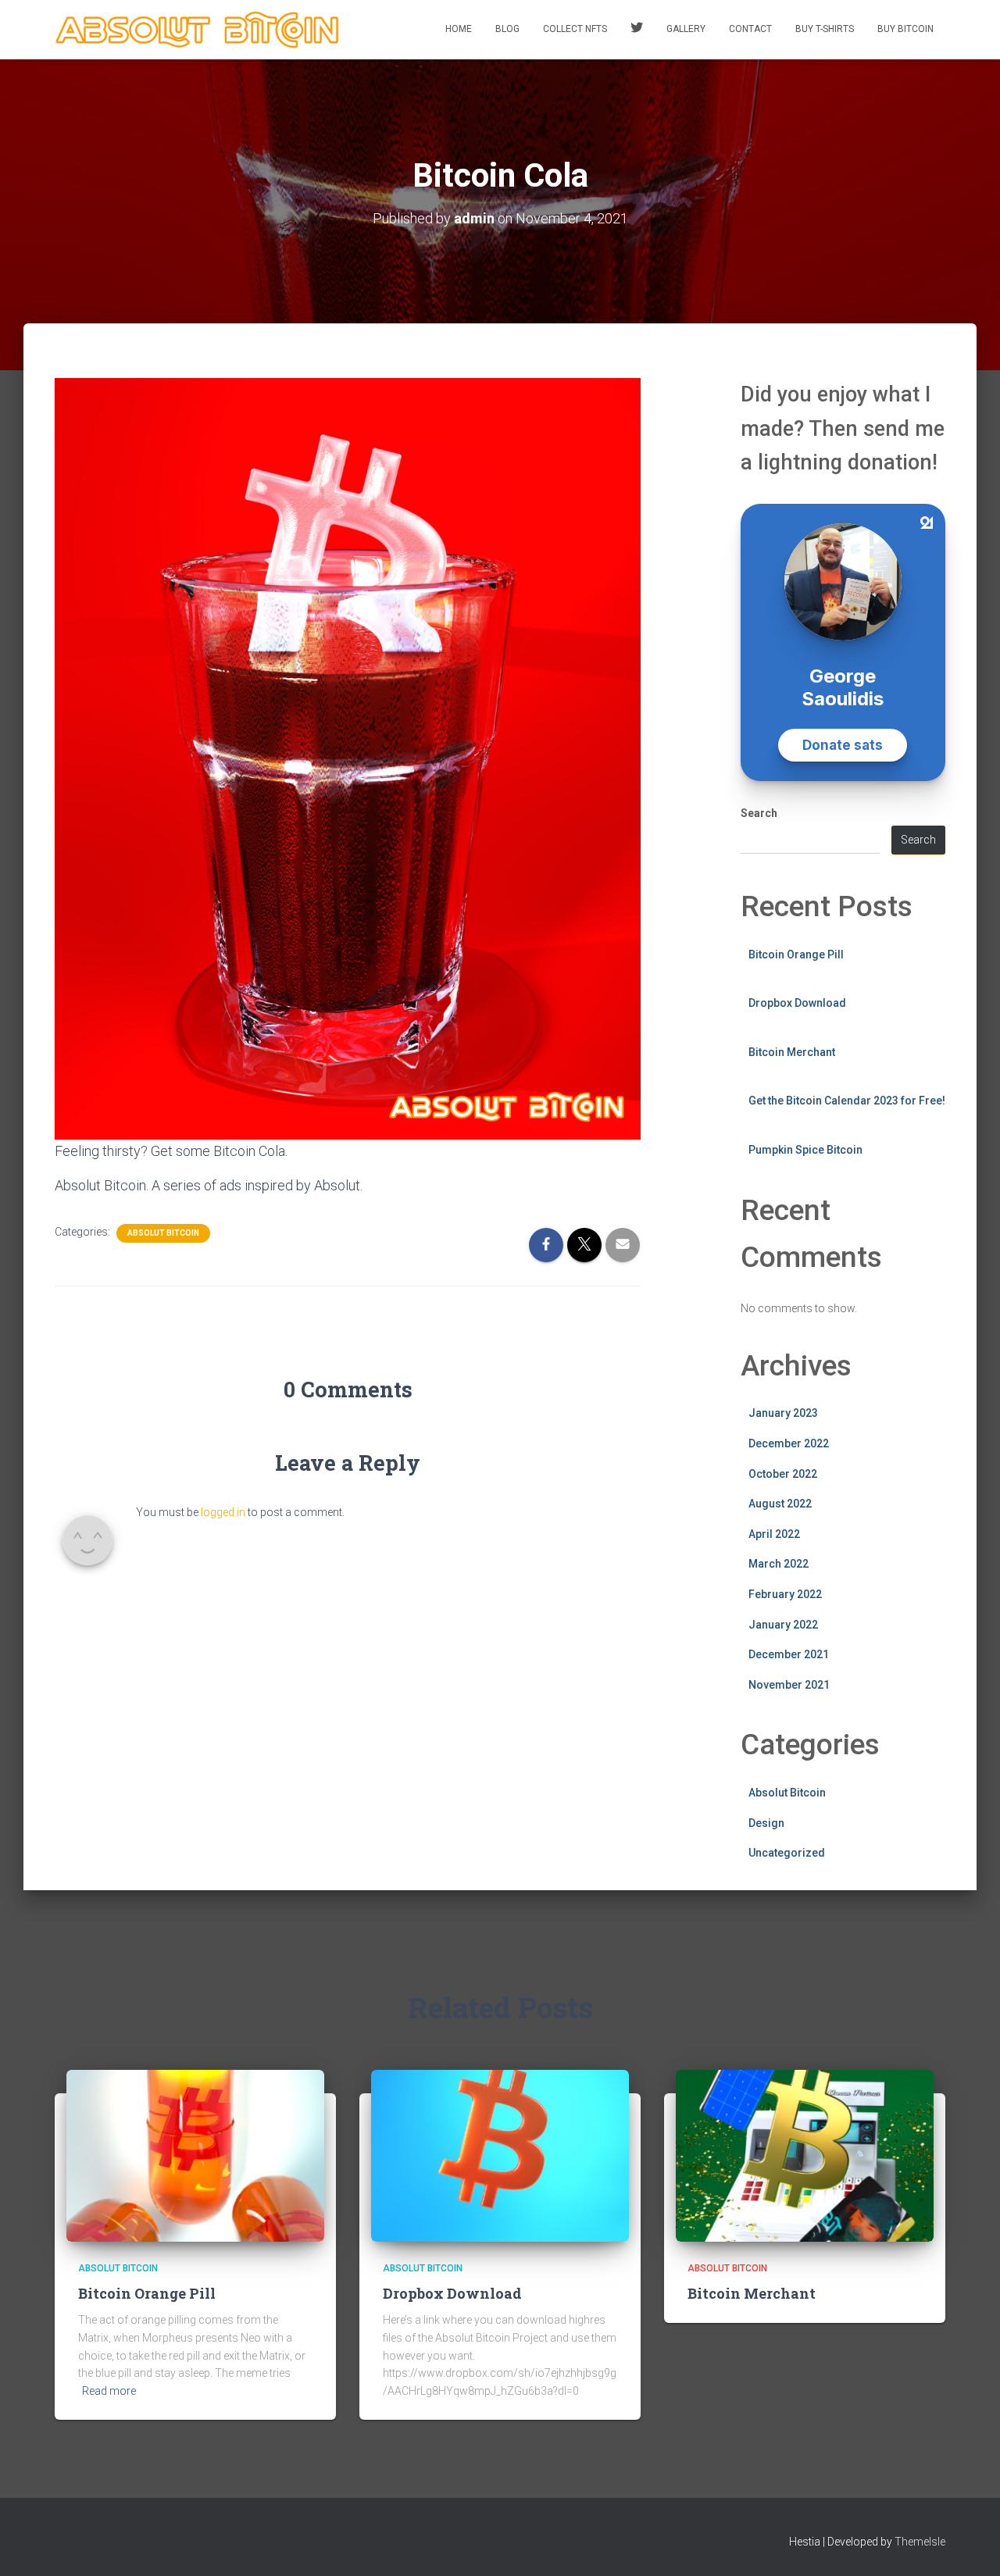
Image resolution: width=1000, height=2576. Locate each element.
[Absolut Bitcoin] (198, 30)
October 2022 (783, 1474)
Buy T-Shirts (825, 29)
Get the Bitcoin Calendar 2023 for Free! (847, 1101)
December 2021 (789, 1654)
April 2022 (774, 1534)
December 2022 (789, 1443)
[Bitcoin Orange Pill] (195, 2155)
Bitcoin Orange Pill (796, 954)
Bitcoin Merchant (792, 1052)
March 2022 (779, 1564)
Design (766, 1823)
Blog (507, 29)
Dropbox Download (797, 1003)
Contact (750, 29)
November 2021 (789, 1685)
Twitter (637, 30)
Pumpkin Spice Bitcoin (805, 1150)
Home (459, 29)
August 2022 (780, 1504)
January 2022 (783, 1625)
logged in (223, 1512)
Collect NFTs (575, 29)
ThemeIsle (920, 2542)
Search (759, 813)
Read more (109, 2391)
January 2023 (783, 1413)
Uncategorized (787, 1853)
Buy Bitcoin (905, 29)
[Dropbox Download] (500, 2155)
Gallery (686, 29)
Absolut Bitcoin (163, 1233)
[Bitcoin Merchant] (805, 2155)
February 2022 (785, 1594)
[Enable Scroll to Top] (969, 2545)
